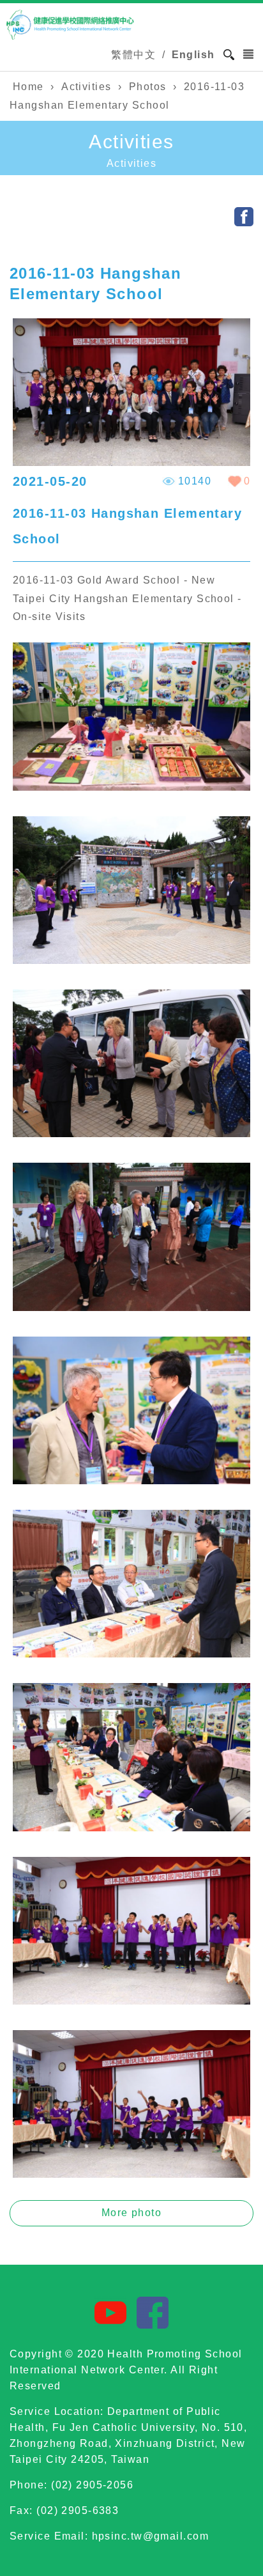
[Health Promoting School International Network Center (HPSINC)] (70, 25)
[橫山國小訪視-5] (131, 1481)
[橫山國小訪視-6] (131, 1654)
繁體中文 (133, 55)
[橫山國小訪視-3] (131, 1134)
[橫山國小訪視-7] (131, 1828)
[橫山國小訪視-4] (131, 1307)
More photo (131, 2213)
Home (28, 87)
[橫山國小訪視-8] (131, 2001)
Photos (148, 87)
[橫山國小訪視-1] (131, 787)
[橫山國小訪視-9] (131, 2174)
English (193, 55)
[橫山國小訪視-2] (131, 960)
